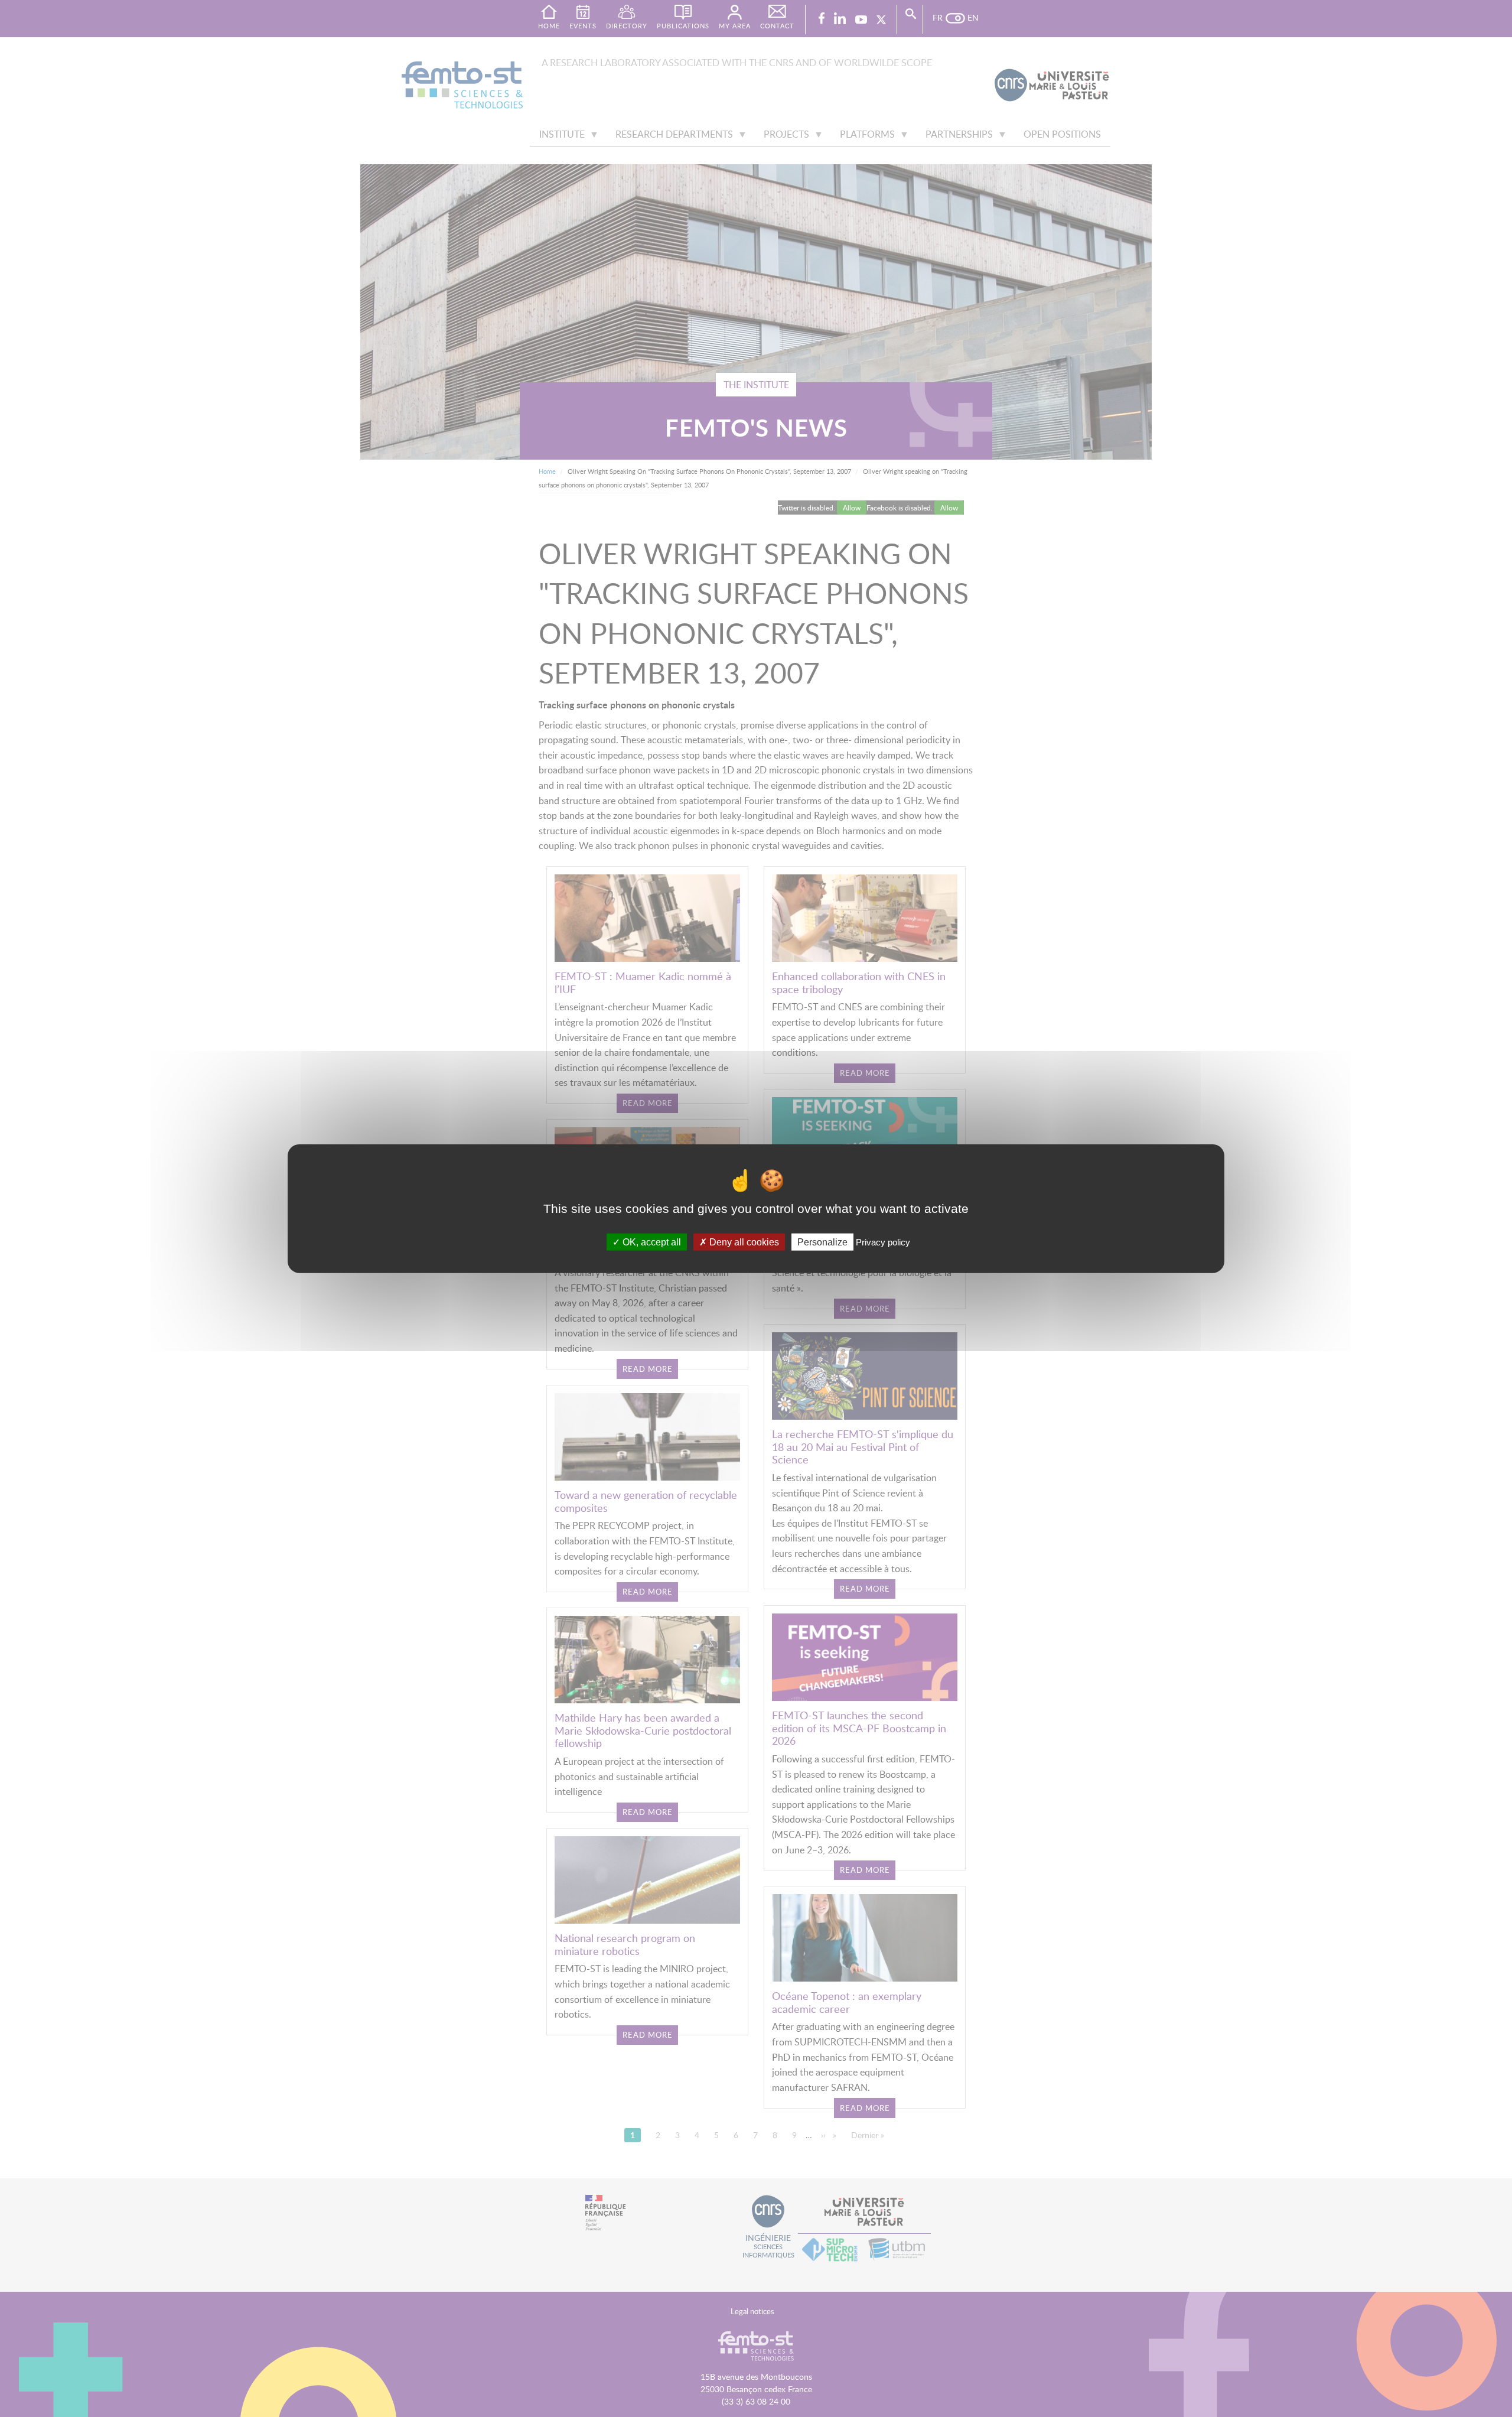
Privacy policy (883, 1242)
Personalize (822, 1242)
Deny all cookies (743, 1242)
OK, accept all (651, 1242)
